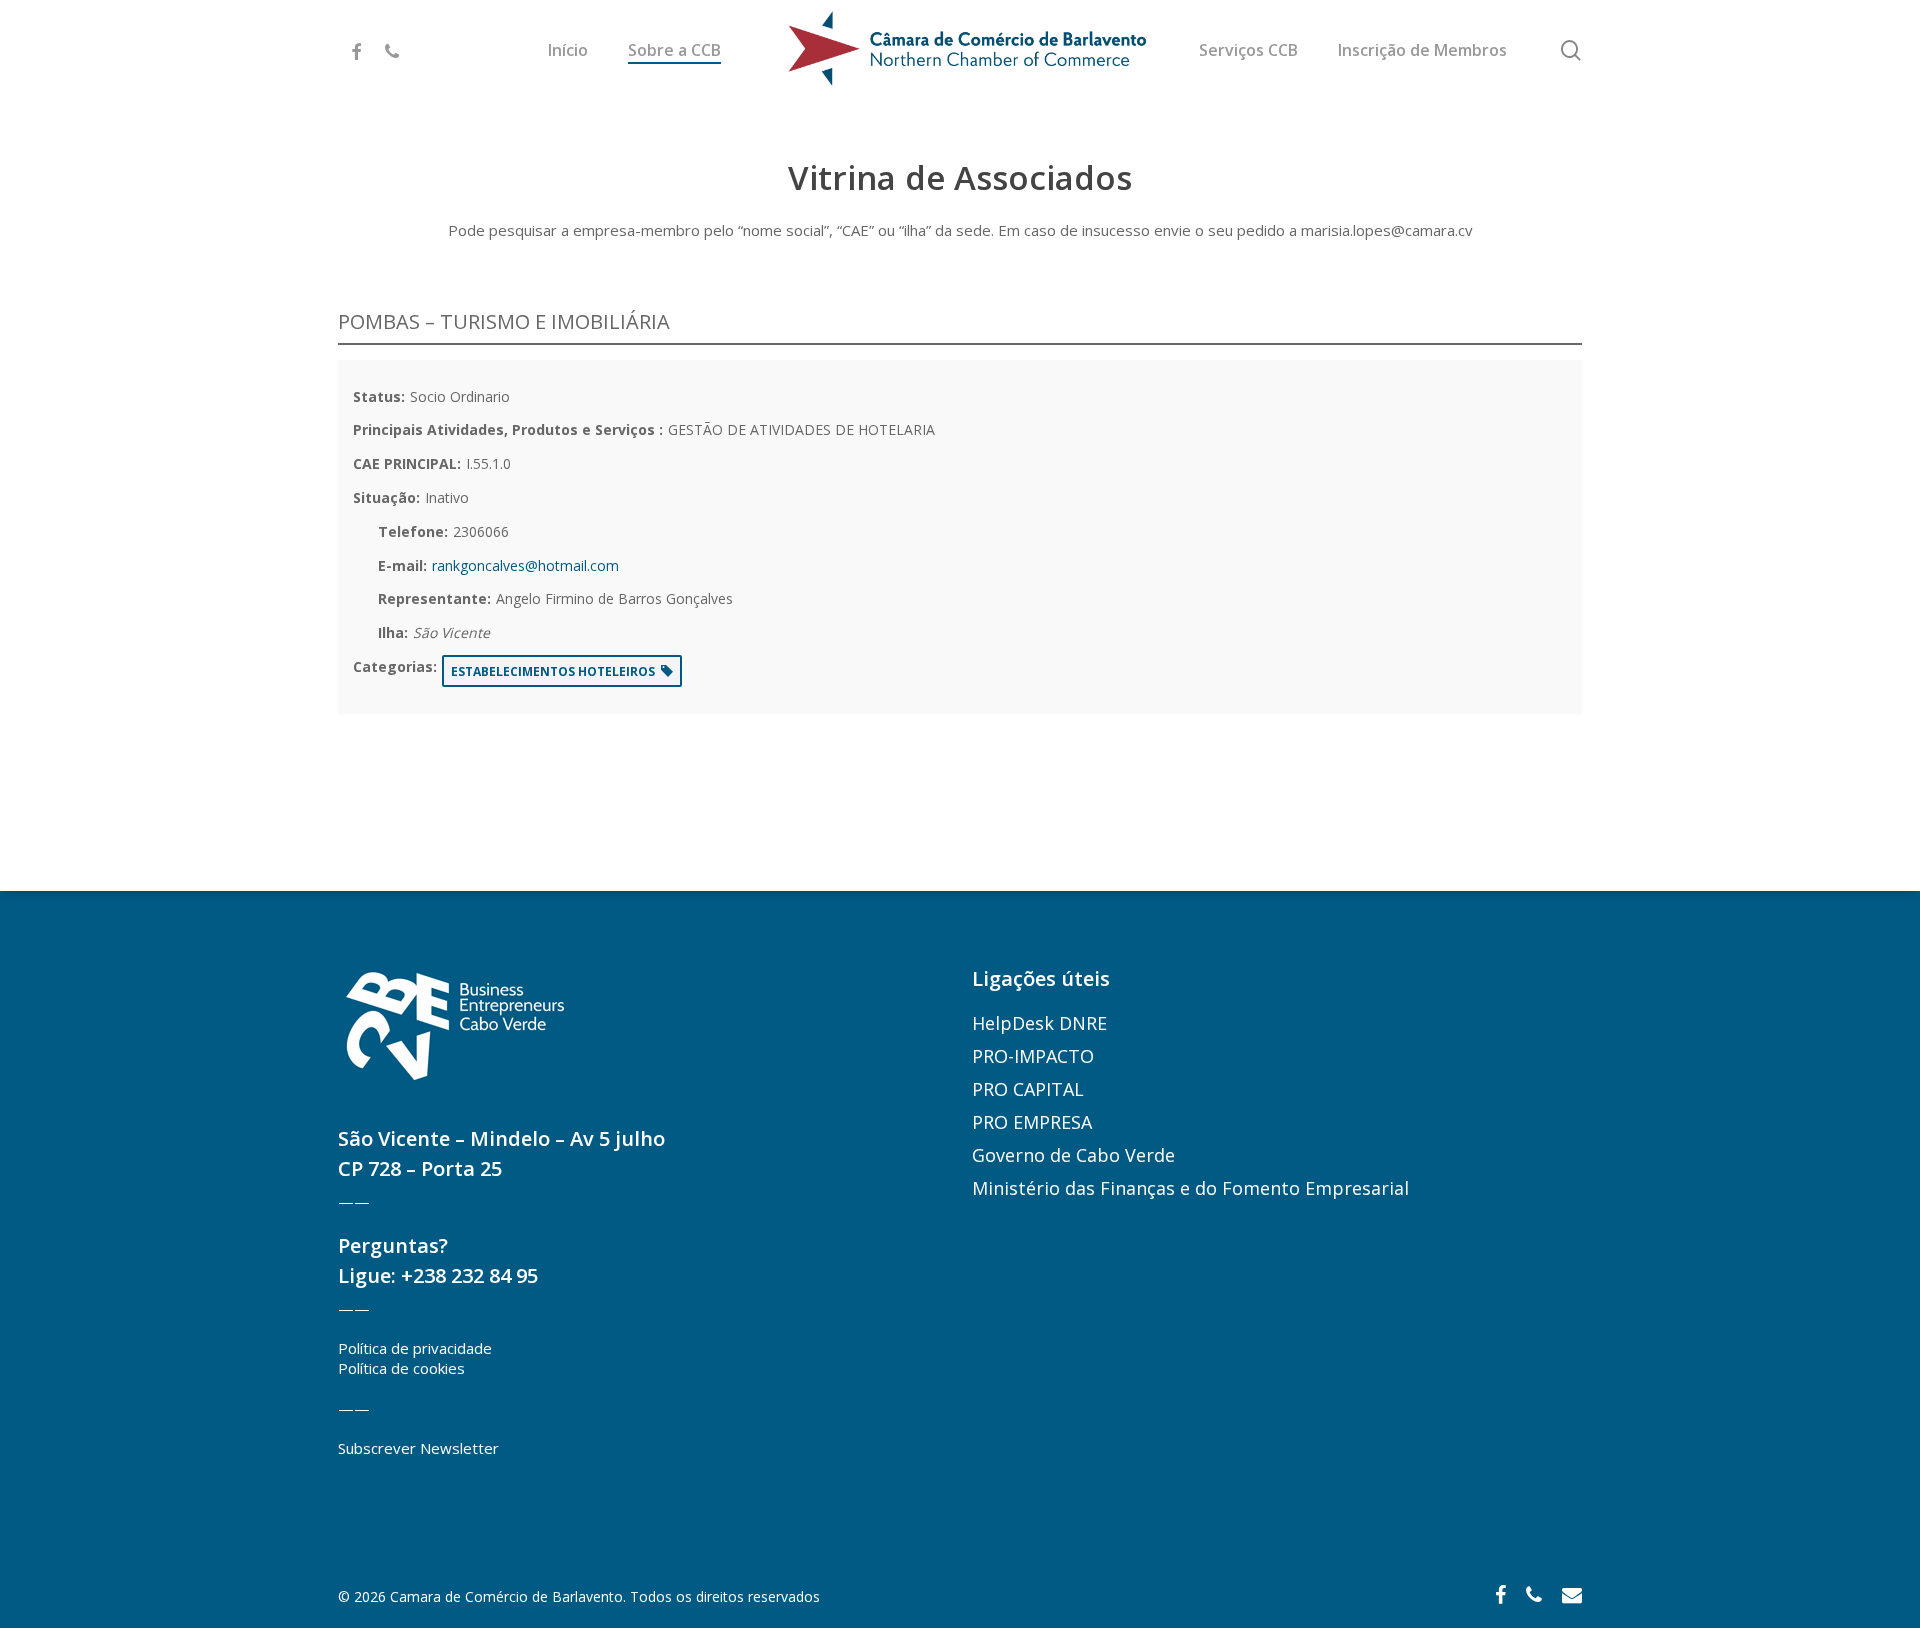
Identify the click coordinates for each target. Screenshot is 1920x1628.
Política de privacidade (415, 1348)
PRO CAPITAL (1028, 1089)
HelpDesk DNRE (1039, 1023)
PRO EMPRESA (1032, 1122)
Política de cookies (401, 1368)
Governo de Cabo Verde (1073, 1155)
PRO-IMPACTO (1033, 1056)
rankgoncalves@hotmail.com (525, 565)
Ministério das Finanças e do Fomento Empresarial (1190, 1188)
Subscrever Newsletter (418, 1448)
